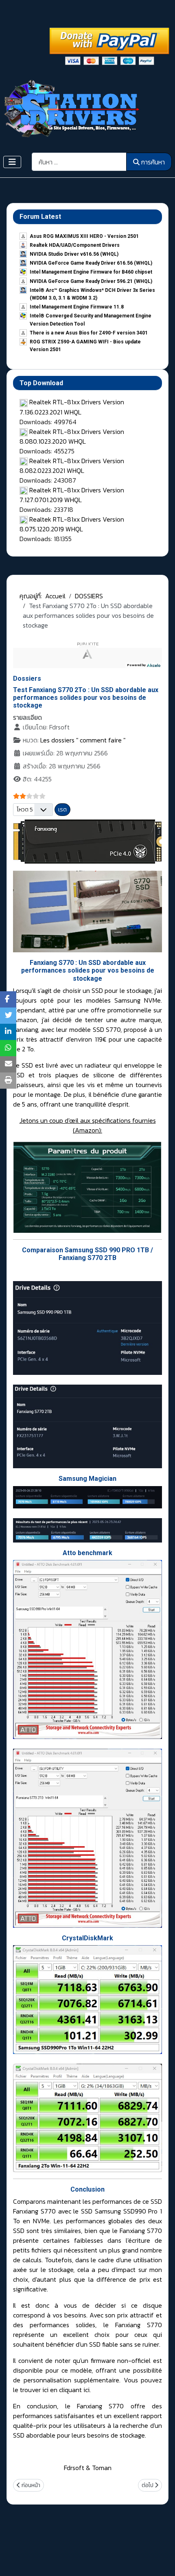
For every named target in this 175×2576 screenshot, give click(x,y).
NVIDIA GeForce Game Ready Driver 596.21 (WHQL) (91, 281)
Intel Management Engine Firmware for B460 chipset (91, 272)
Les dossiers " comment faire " (83, 740)
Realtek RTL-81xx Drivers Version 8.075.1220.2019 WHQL (72, 524)
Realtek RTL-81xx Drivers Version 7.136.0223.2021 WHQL (72, 407)
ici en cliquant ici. (67, 2390)
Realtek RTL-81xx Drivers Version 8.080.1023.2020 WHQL (72, 436)
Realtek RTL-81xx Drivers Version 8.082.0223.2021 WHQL (72, 466)
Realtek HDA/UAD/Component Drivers (75, 245)
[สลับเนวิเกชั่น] (12, 162)
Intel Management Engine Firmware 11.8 (77, 307)
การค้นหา (153, 162)
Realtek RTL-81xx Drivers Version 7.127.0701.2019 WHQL (72, 495)
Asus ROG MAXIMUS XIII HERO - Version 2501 (84, 236)
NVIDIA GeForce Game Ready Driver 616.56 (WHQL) (91, 263)
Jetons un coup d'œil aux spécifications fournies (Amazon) (88, 1125)
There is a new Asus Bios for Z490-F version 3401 (89, 333)
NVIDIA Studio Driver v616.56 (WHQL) (74, 254)
